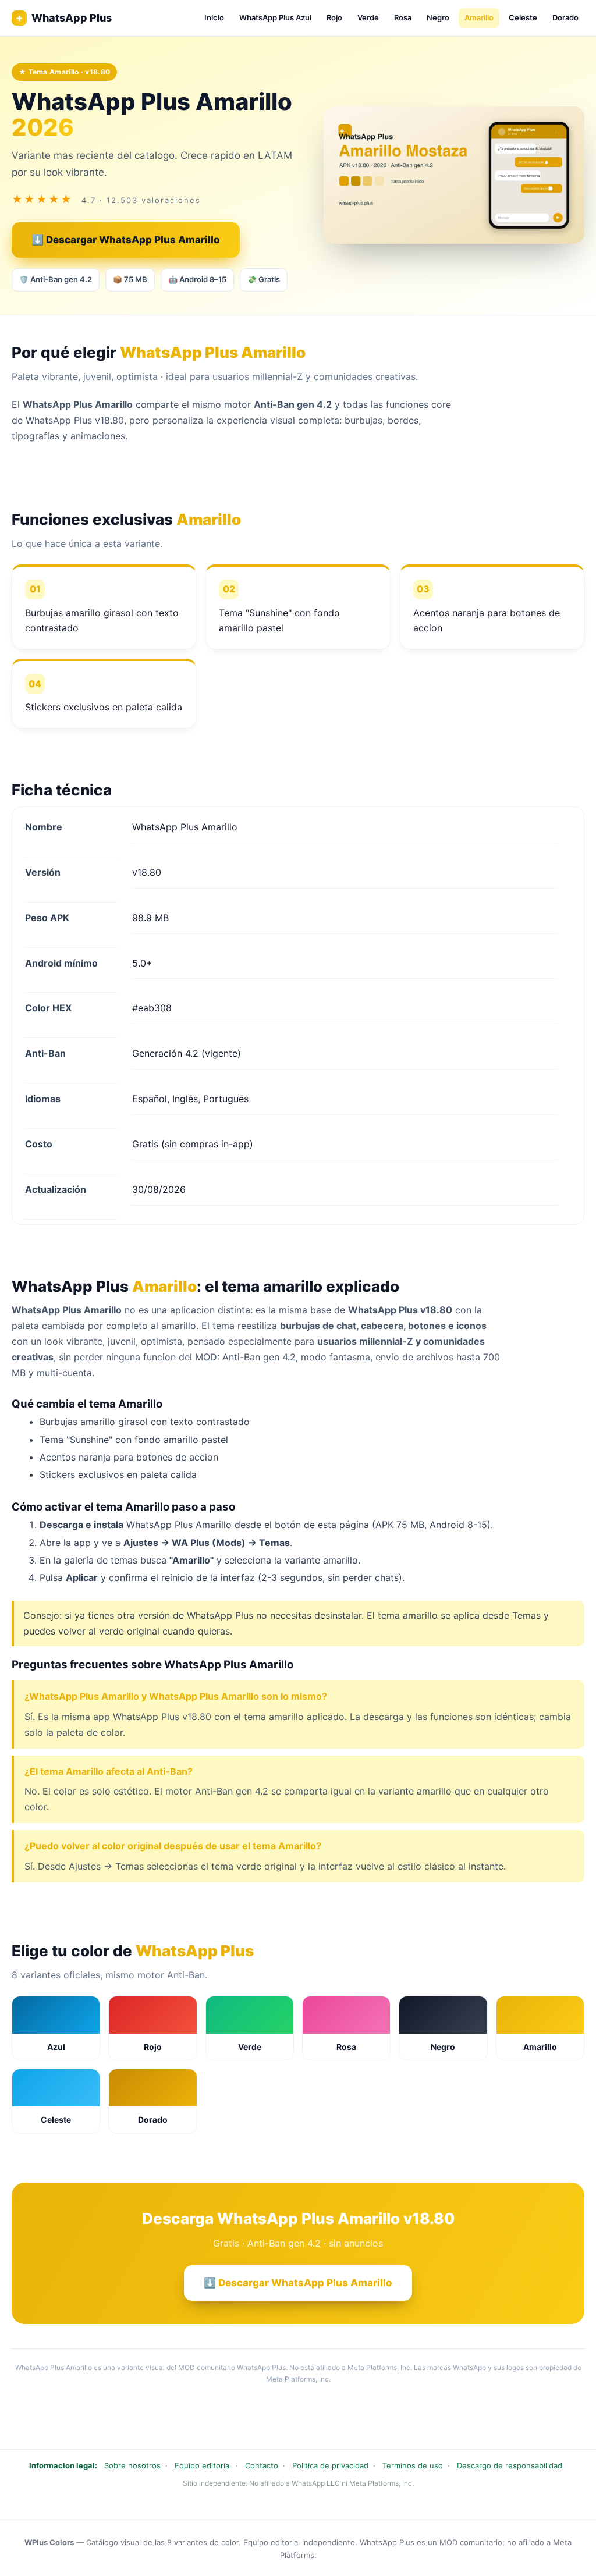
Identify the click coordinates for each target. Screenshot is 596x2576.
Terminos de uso (413, 2465)
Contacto (262, 2465)
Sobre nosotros (132, 2465)
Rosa (403, 17)
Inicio (214, 17)
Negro (438, 17)
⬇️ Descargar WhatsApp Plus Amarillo (126, 240)
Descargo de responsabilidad (510, 2465)
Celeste (523, 17)
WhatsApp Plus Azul (275, 17)
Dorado (565, 17)
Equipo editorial (203, 2465)
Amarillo (479, 17)
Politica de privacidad (330, 2465)
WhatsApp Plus (64, 18)
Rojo (334, 17)
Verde (368, 17)
